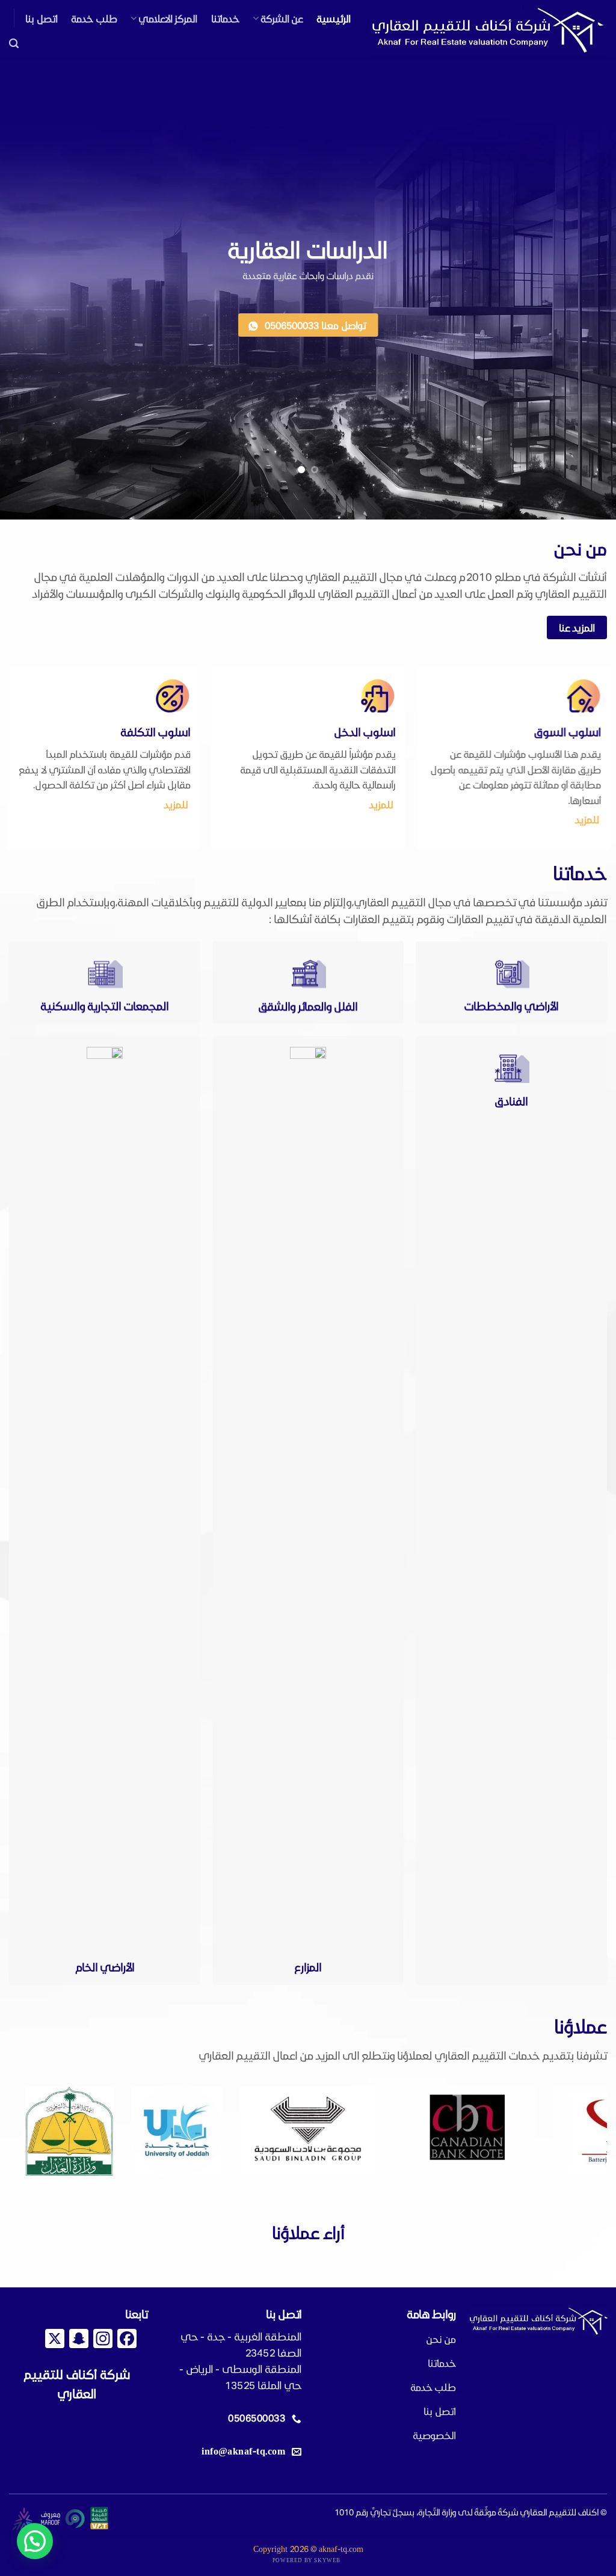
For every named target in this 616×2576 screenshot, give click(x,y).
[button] (14, 44)
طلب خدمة (94, 18)
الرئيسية (334, 18)
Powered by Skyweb (306, 2560)
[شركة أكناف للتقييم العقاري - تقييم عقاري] (488, 30)
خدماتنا (225, 18)
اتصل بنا (42, 18)
